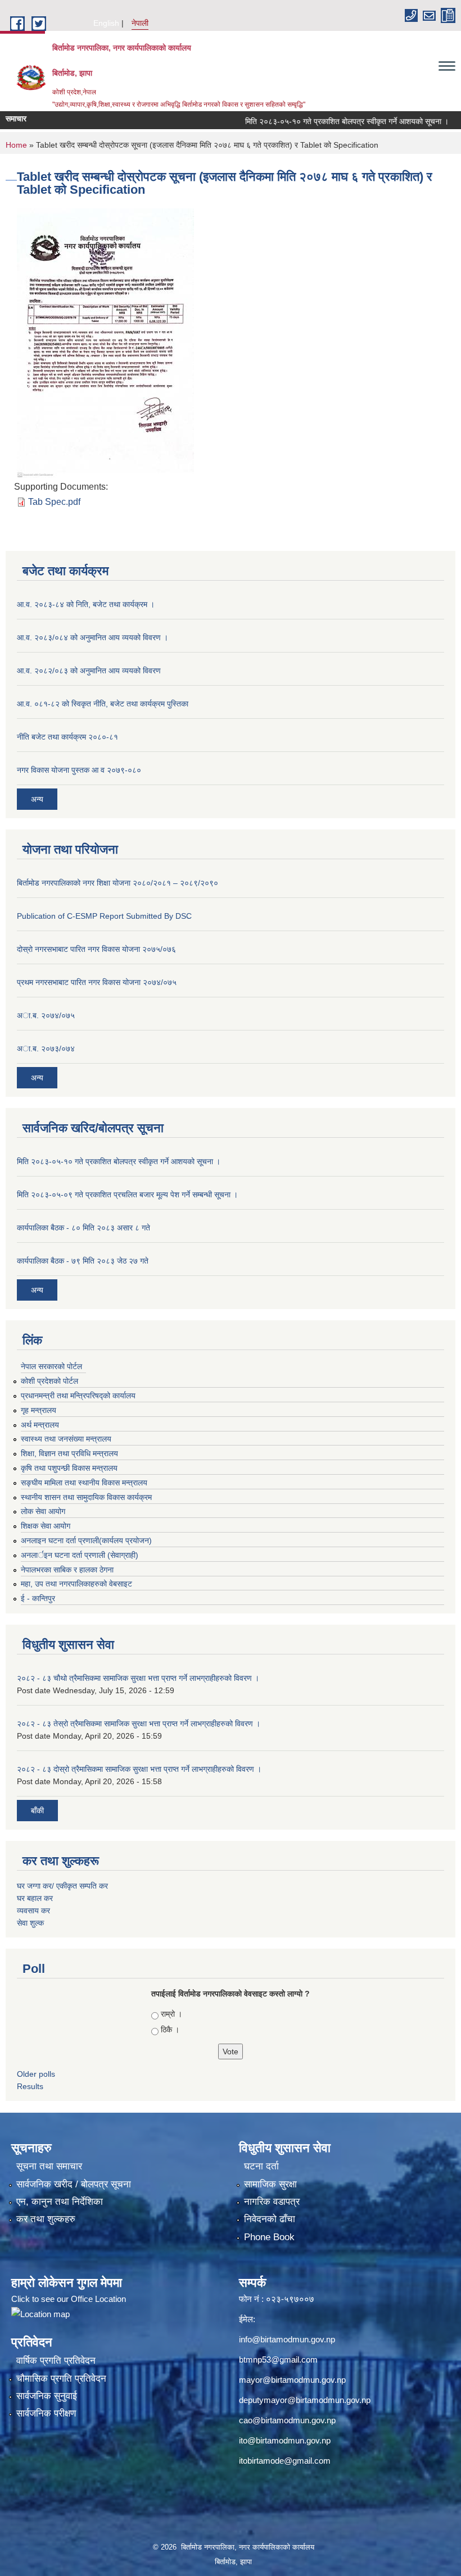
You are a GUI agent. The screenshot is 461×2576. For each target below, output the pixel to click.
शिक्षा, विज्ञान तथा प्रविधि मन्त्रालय (69, 1453)
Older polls (36, 2074)
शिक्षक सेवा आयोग (46, 1526)
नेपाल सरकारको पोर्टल (51, 1366)
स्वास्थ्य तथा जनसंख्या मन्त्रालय (66, 1439)
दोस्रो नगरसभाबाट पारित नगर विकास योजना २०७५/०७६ (96, 949)
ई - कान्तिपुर (38, 1598)
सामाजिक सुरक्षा (270, 2184)
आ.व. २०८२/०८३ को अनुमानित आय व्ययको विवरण (89, 671)
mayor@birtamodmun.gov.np (292, 2380)
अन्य (37, 799)
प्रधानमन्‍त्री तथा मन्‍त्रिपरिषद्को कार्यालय (78, 1396)
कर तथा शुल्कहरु (46, 2219)
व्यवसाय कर (33, 1911)
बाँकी (37, 1811)
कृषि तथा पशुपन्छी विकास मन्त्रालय (69, 1468)
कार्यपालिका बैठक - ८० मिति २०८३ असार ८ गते (83, 1228)
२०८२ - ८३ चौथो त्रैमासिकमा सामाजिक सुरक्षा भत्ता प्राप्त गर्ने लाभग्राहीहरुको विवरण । (138, 1678)
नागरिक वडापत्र (272, 2202)
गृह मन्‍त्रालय (39, 1410)
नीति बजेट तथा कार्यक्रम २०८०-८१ (67, 737)
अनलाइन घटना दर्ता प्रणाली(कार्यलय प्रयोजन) (86, 1540)
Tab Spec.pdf (54, 502)
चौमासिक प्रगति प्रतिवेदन (61, 2379)
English (106, 23)
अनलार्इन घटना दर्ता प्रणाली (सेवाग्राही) (80, 1555)
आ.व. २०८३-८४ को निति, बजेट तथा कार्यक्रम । (86, 604)
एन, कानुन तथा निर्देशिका (60, 2202)
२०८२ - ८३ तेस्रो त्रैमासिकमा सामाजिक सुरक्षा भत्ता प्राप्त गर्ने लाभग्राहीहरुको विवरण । (139, 1724)
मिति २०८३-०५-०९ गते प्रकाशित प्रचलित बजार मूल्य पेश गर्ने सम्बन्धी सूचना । (127, 1194)
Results (30, 2086)
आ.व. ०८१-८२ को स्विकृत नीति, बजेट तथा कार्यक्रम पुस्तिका (103, 704)
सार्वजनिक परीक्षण (46, 2413)
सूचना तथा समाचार (49, 2166)
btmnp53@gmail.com (278, 2360)
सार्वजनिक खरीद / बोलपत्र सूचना (74, 2184)
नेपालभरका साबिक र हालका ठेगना (67, 1570)
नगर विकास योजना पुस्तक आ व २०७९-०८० (79, 770)
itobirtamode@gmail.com (285, 2461)
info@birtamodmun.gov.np (287, 2339)
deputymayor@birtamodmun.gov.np (305, 2400)
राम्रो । (171, 2014)
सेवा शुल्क (30, 1923)
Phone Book (269, 2237)
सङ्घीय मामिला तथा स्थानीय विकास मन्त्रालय (84, 1483)
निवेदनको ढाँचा (270, 2219)
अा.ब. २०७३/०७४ (46, 1048)
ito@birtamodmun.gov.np (285, 2440)
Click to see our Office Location (69, 2299)
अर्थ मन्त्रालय (40, 1425)
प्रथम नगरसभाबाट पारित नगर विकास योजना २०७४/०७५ (97, 982)
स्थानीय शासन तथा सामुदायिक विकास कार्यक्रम (86, 1497)
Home (16, 145)
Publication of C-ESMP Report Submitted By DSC (104, 916)
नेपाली (140, 23)
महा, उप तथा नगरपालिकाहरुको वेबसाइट (76, 1584)
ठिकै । (170, 2030)
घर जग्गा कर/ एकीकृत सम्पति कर (62, 1886)
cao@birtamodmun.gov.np (287, 2420)
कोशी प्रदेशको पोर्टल (49, 1381)
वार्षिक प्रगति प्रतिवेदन (56, 2361)
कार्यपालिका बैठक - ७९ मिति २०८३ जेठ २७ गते (83, 1261)
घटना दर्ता (261, 2166)
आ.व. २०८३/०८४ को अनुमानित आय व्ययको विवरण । (92, 637)
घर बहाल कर (35, 1898)
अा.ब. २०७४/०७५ (46, 1015)
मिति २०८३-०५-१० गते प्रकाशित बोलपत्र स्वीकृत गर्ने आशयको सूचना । (322, 121)
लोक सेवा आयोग (43, 1511)
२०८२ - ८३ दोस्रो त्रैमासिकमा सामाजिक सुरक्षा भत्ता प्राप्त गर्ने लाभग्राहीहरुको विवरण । (139, 1769)
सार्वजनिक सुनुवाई (47, 2396)
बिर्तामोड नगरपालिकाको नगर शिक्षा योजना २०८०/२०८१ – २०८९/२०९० (117, 883)
